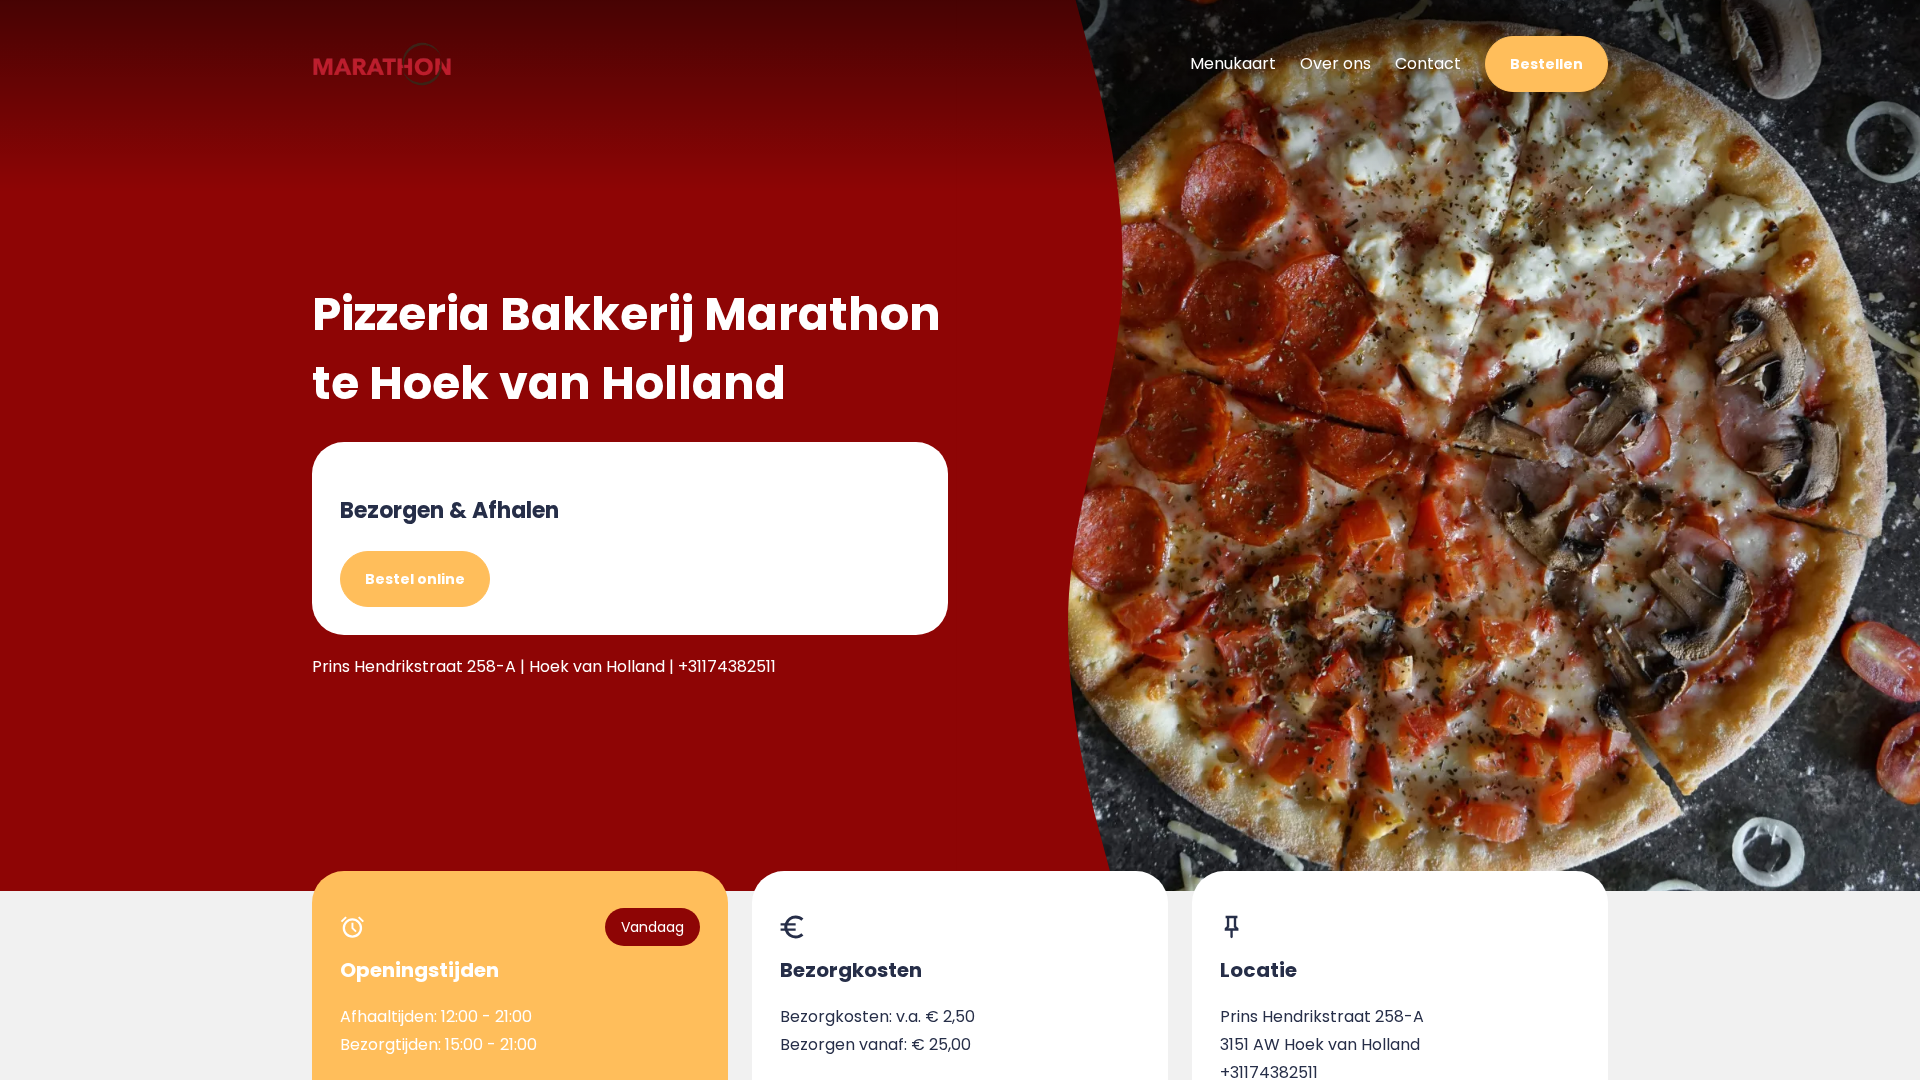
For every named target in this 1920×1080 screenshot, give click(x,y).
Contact (1428, 63)
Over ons (1335, 63)
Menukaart (1233, 63)
